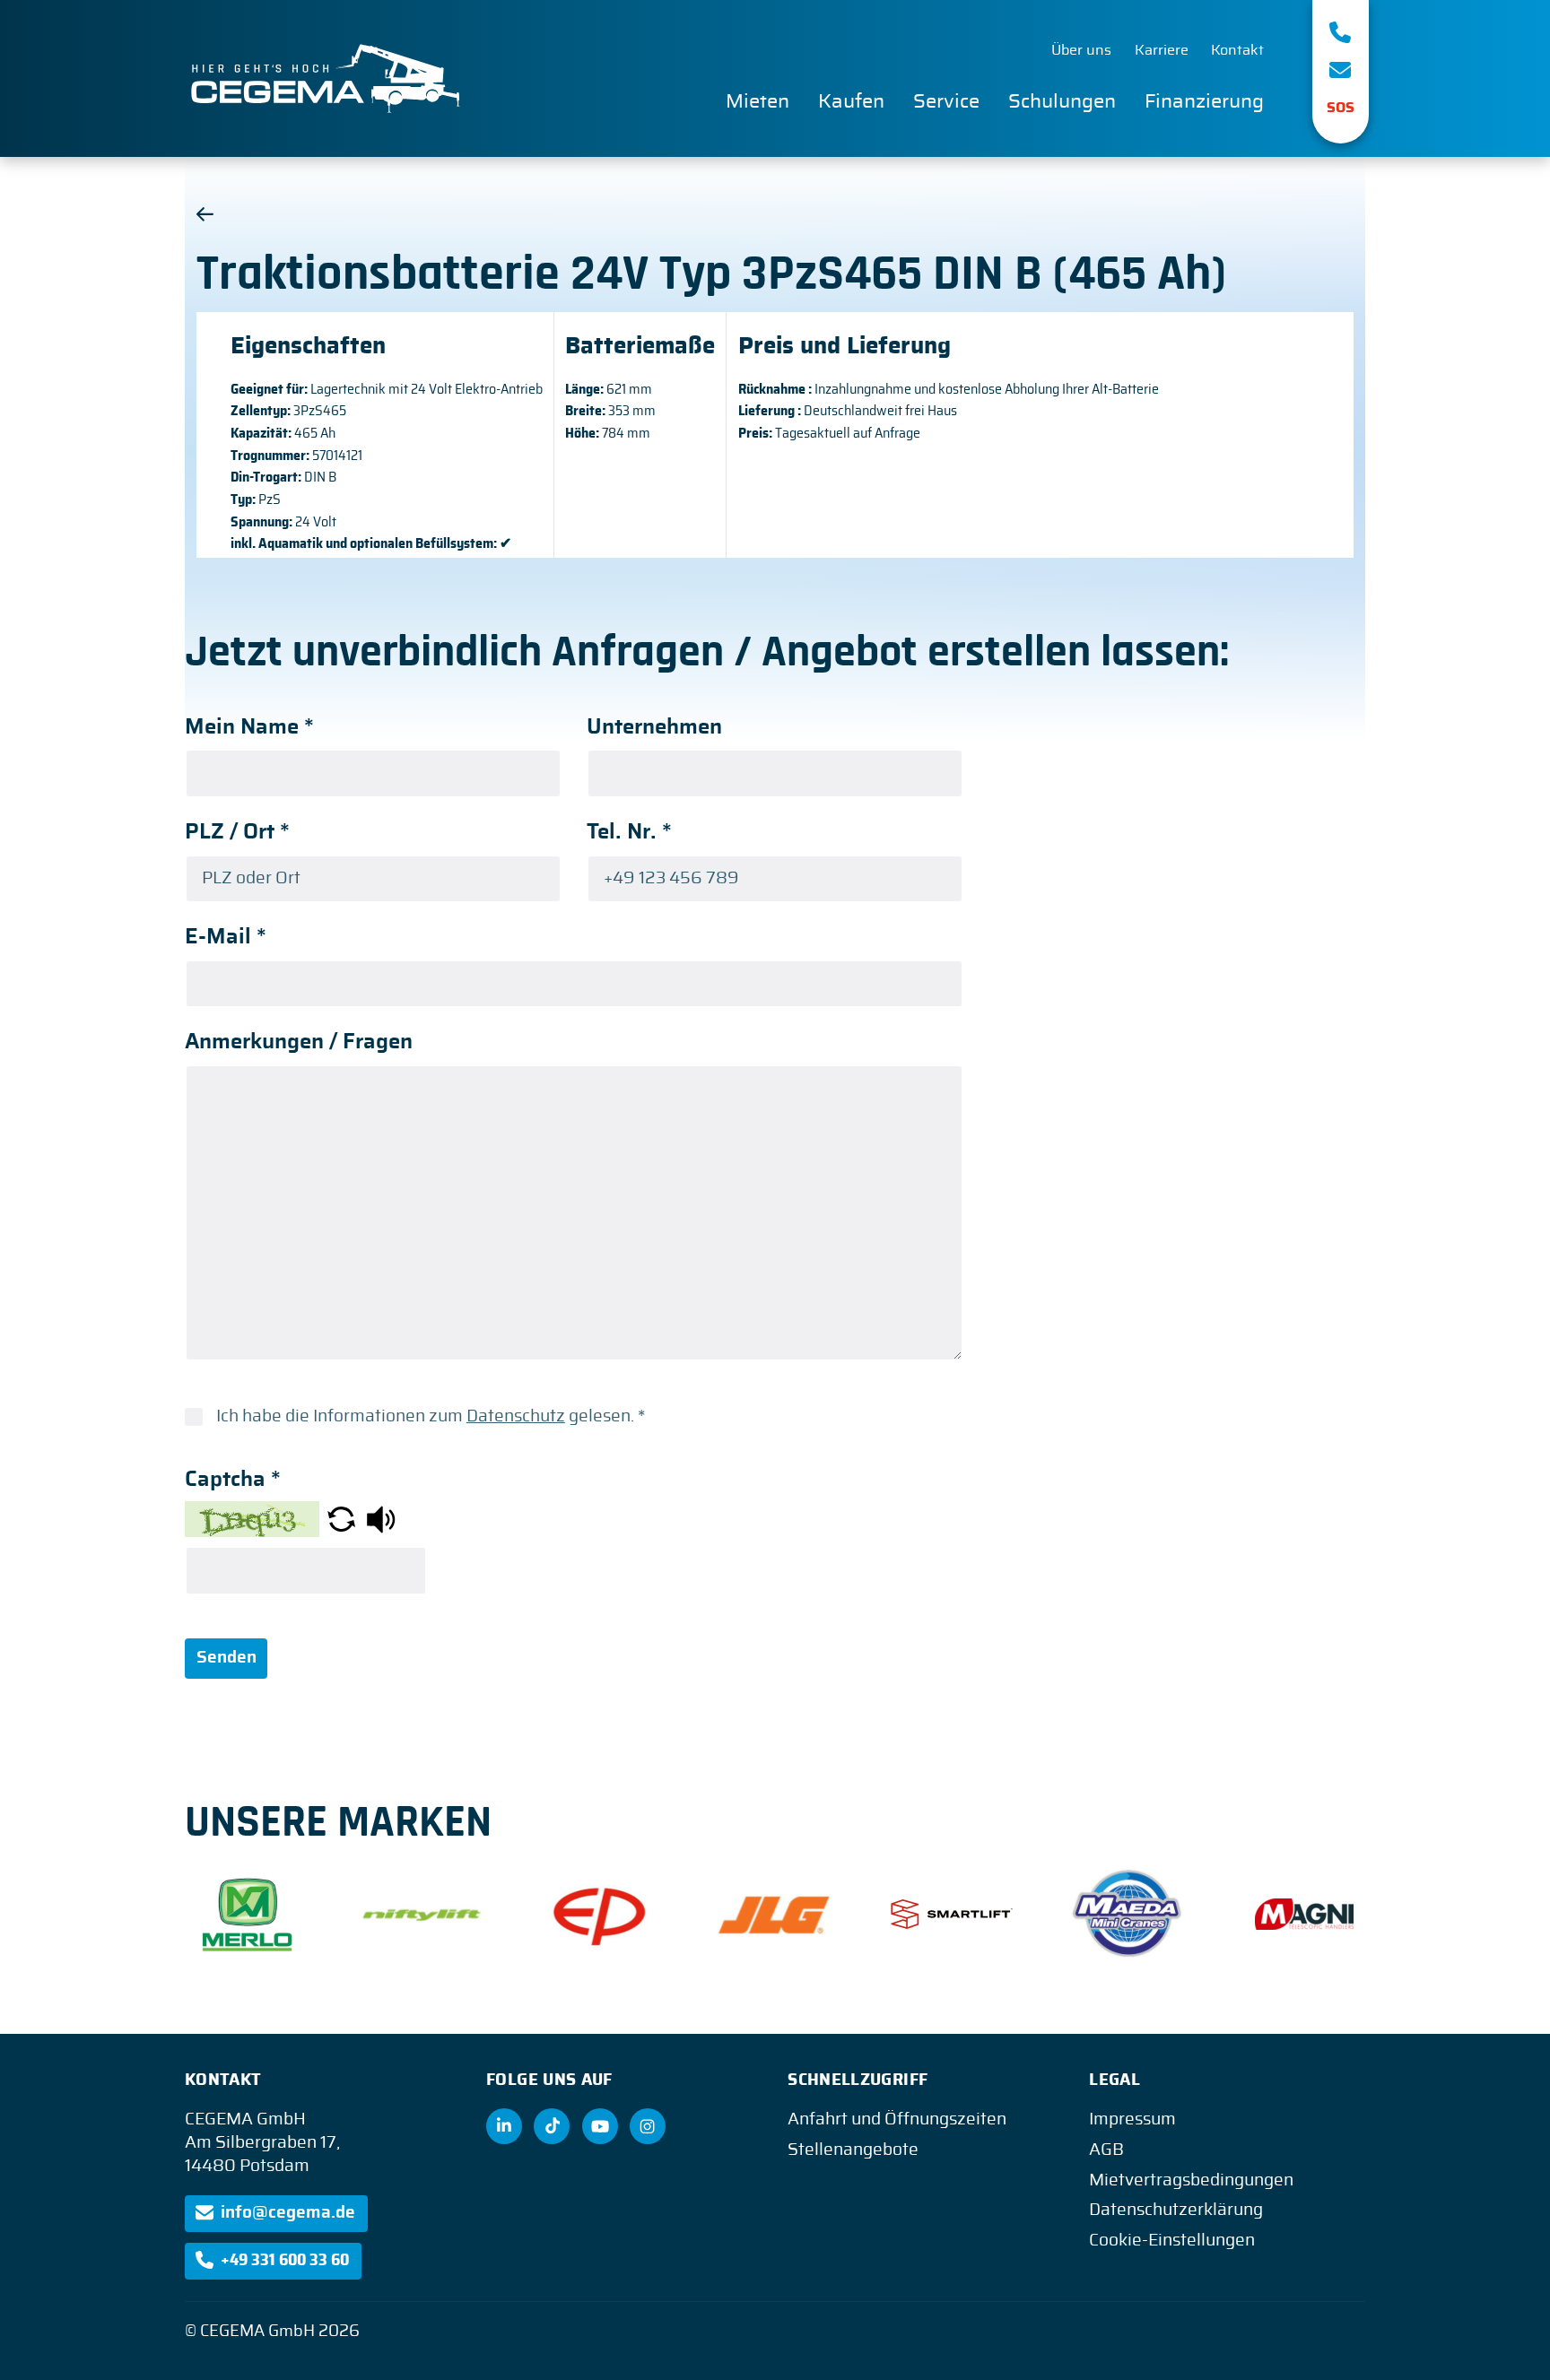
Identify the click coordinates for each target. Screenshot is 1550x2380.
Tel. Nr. (629, 832)
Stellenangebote (853, 2150)
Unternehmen (654, 727)
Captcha (233, 1480)
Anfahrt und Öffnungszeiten (897, 2119)
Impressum (1132, 2119)
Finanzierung (1204, 101)
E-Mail (226, 937)
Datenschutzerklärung (1176, 2210)
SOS (1341, 108)
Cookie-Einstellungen (1172, 2241)
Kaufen (851, 101)
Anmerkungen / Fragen (299, 1042)
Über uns (1081, 50)
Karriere (1162, 50)
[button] (341, 1519)
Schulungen (1062, 101)
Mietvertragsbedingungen (1191, 2180)
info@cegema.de (288, 2213)
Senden (226, 1658)
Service (946, 101)
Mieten (758, 101)
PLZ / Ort (237, 832)
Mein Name (249, 727)
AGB (1106, 2150)
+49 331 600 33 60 (285, 2260)
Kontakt (1237, 50)
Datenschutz (516, 1416)
